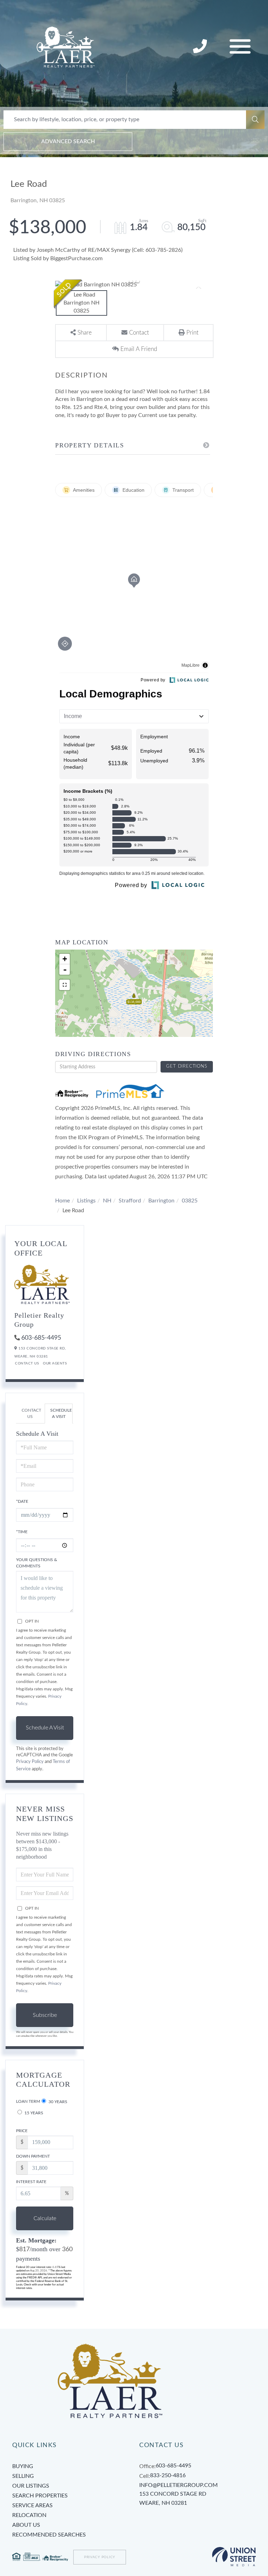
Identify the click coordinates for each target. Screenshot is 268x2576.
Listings (86, 1201)
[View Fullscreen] (65, 985)
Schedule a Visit (61, 1413)
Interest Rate (31, 2182)
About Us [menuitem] (26, 2525)
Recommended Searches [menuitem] (49, 2535)
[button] (255, 120)
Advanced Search (68, 141)
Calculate (45, 2218)
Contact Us (27, 1363)
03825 (190, 1201)
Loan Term (28, 2101)
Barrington (161, 1201)
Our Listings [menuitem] (31, 2486)
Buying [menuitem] (23, 2466)
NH (107, 1201)
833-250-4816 (201, 47)
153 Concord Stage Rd (173, 2498)
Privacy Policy (30, 1762)
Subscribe (45, 2015)
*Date (22, 1501)
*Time (22, 1532)
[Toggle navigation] (240, 47)
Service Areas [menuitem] (32, 2505)
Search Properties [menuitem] (40, 2496)
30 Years (57, 2102)
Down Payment (33, 2156)
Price (22, 2131)
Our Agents (55, 1363)
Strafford (130, 1201)
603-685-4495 (41, 1338)
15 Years (33, 2113)
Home (62, 1201)
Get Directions (187, 1066)
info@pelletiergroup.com (178, 2485)
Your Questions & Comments (37, 1563)
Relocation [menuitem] (29, 2515)
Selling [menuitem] (23, 2476)
